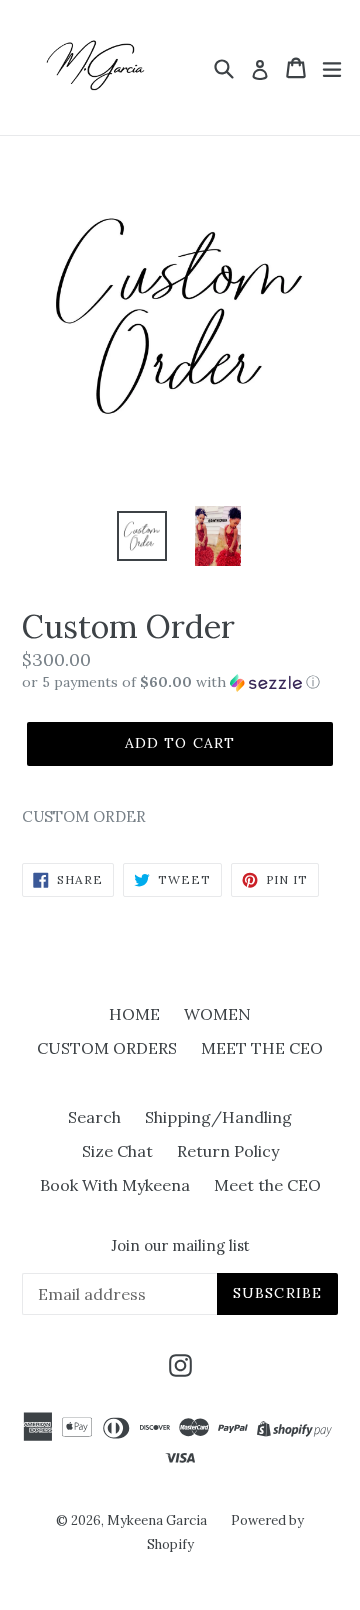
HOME (134, 1014)
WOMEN (217, 1014)
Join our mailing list (180, 1246)
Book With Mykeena (115, 1185)
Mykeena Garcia (157, 1520)
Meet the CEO (267, 1185)
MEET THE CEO (262, 1048)
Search (94, 1117)
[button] (180, 682)
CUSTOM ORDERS (107, 1048)
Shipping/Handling (218, 1117)
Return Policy (228, 1151)
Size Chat (117, 1151)
